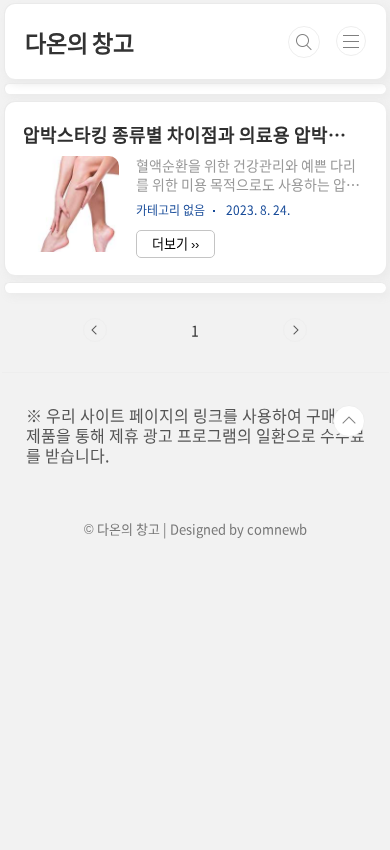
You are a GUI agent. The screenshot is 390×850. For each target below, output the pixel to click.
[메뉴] (351, 41)
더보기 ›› (175, 243)
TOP (349, 421)
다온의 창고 (79, 42)
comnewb (277, 528)
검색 (304, 42)
